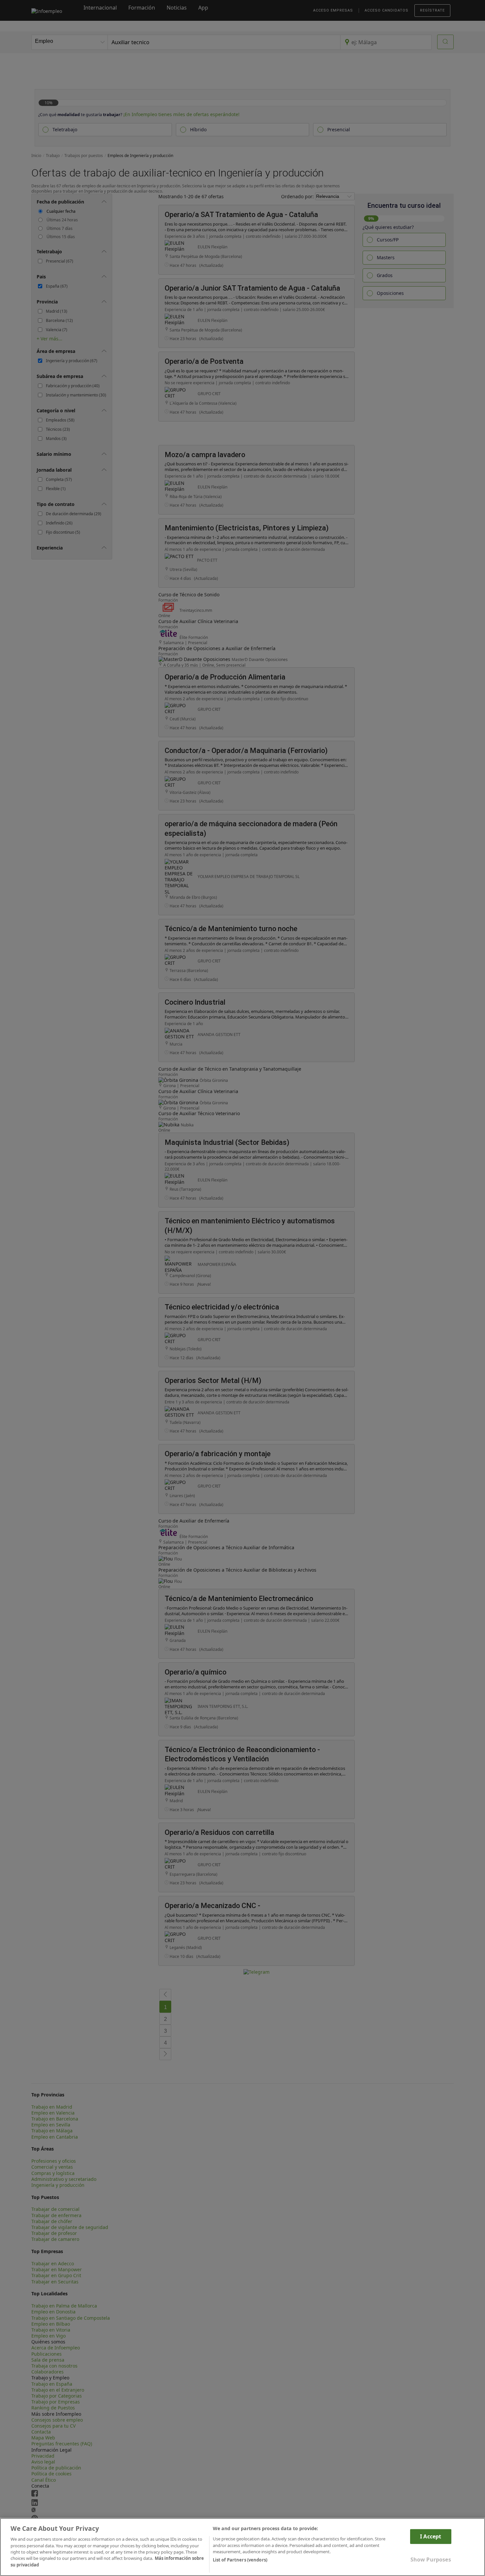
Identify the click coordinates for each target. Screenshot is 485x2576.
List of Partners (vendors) (240, 2560)
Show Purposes (431, 2560)
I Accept (431, 2536)
